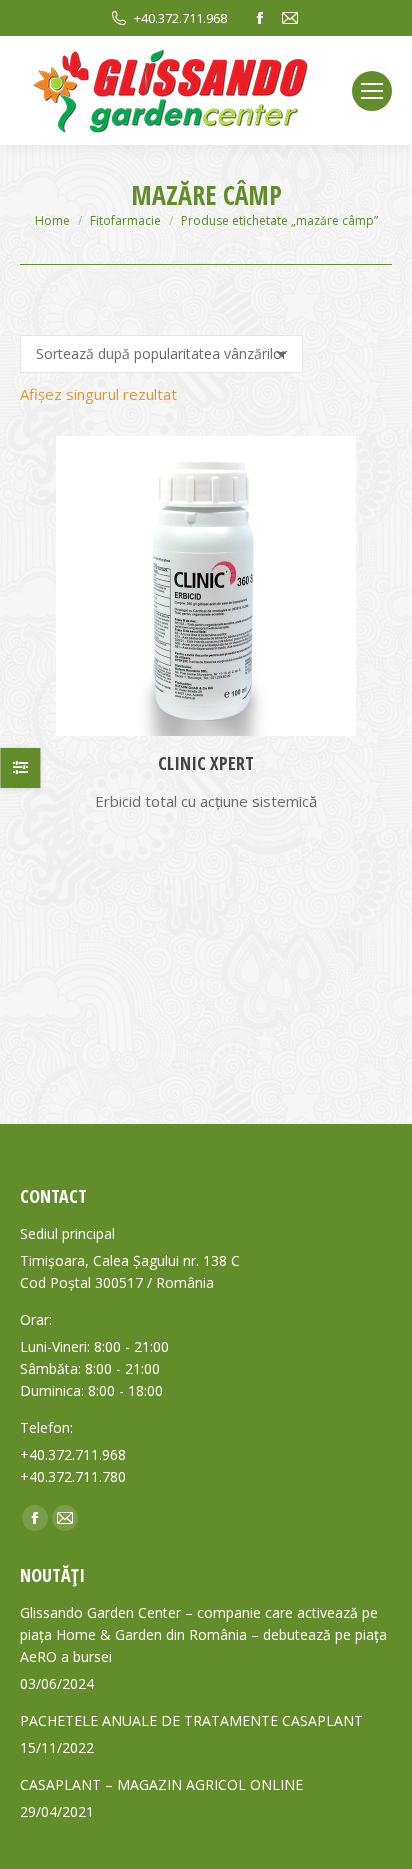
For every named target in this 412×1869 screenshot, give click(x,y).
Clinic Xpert (206, 763)
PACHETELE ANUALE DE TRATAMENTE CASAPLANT (191, 1720)
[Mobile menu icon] (372, 91)
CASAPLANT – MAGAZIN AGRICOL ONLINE (161, 1784)
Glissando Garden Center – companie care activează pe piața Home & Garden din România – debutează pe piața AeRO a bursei (203, 1634)
